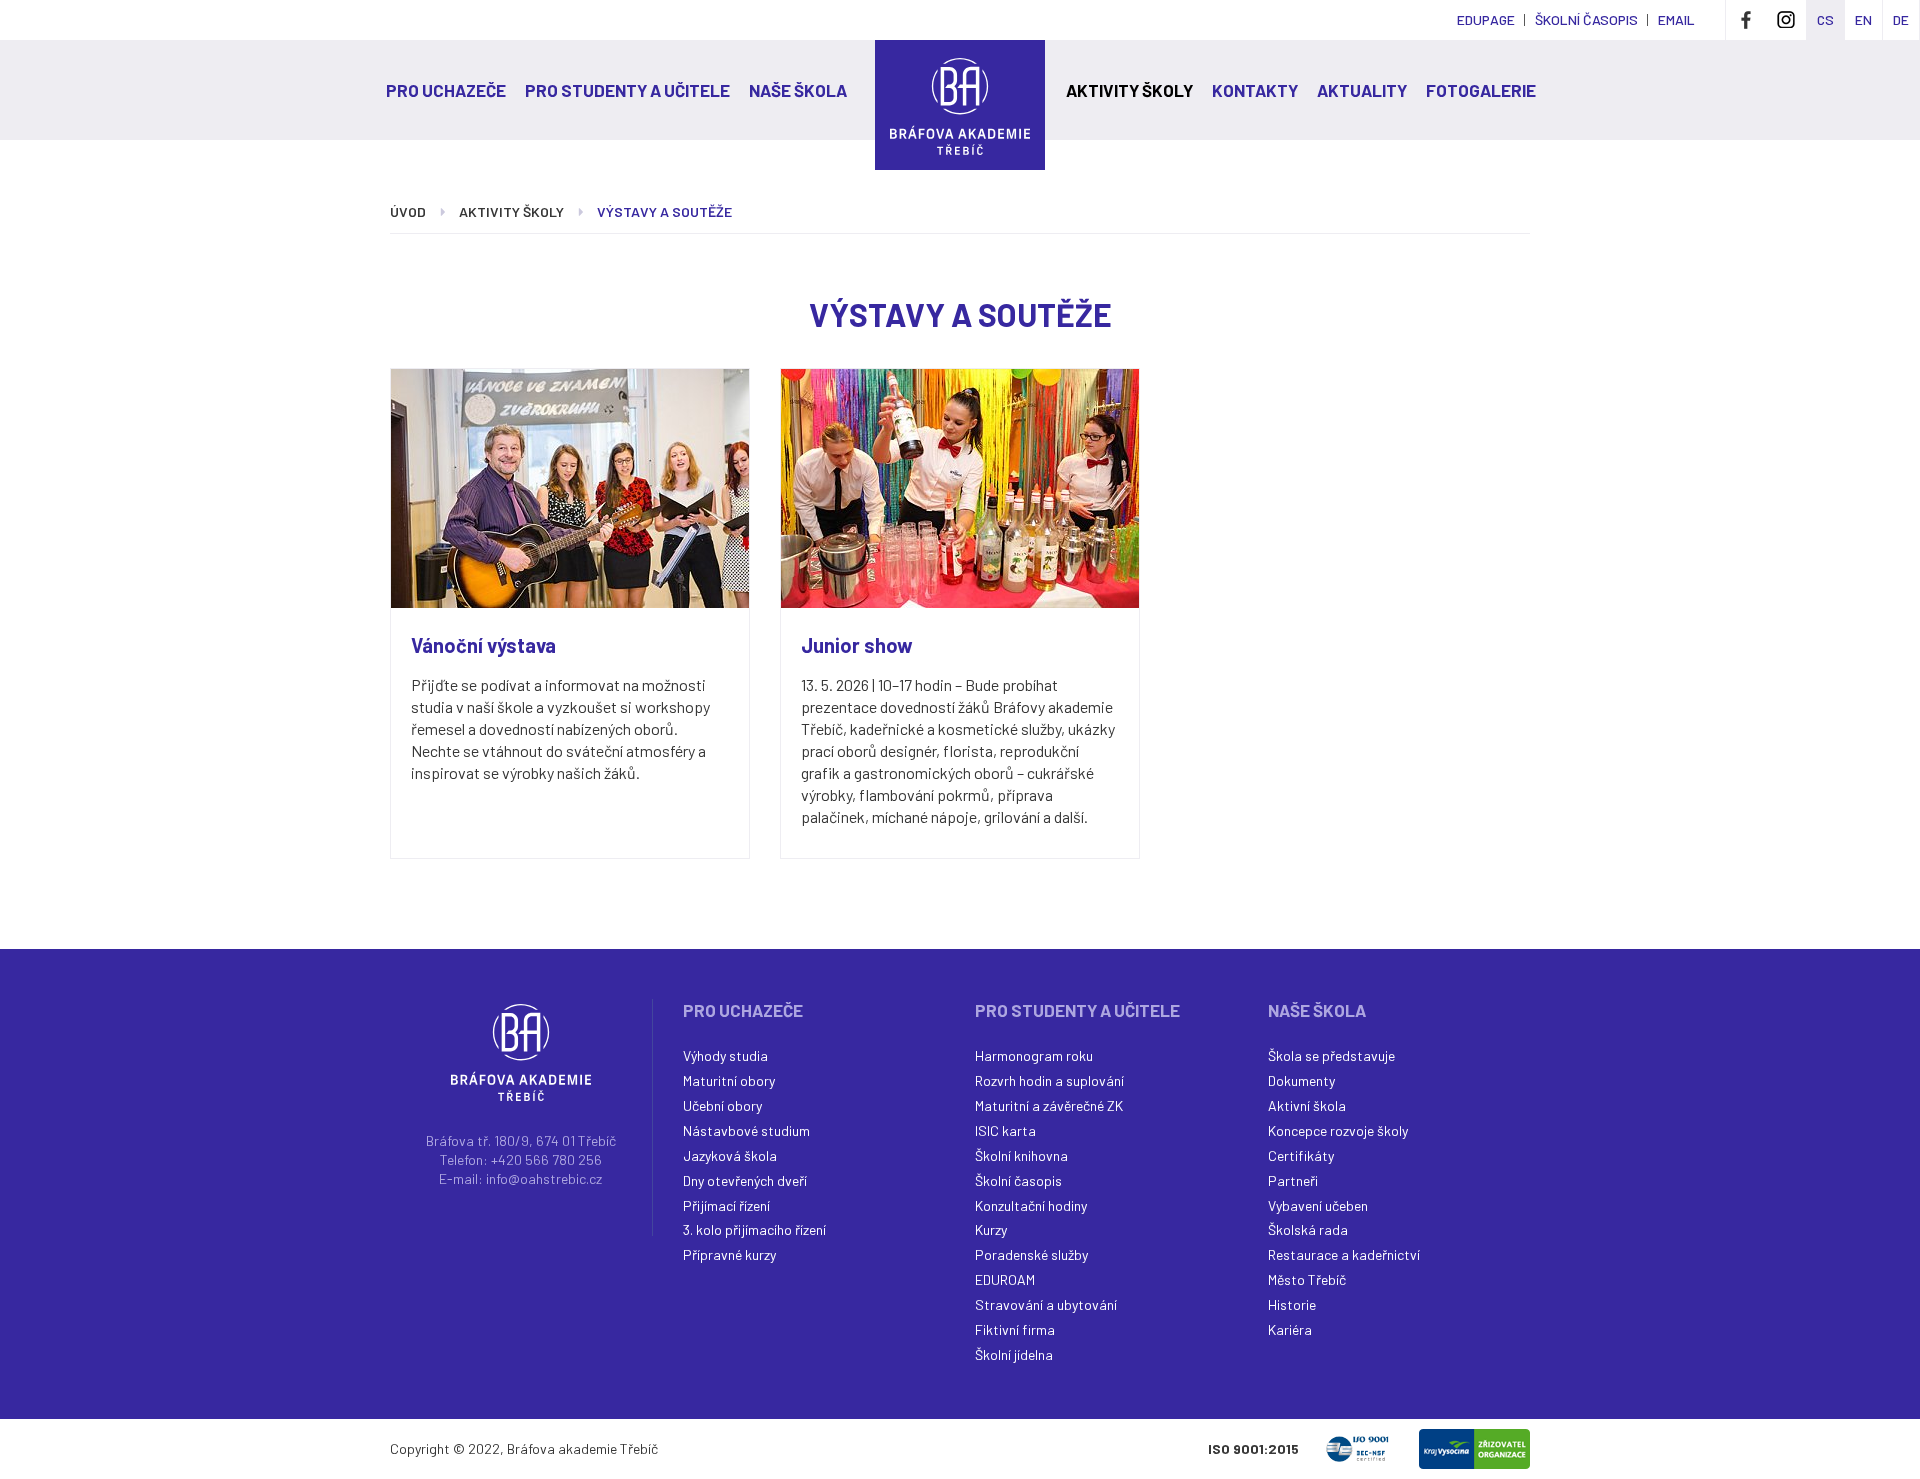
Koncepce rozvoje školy (1338, 1130)
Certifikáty (1301, 1155)
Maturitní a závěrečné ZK (1049, 1105)
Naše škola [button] (798, 90)
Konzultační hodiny (1031, 1205)
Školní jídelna (1014, 1354)
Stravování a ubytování (1046, 1304)
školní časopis (1586, 19)
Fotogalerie (1481, 90)
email (1676, 19)
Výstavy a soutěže (664, 211)
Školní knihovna (1021, 1155)
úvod (408, 211)
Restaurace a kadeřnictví (1344, 1254)
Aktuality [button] (1362, 90)
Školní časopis (1018, 1180)
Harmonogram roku (1034, 1055)
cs (1825, 19)
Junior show (857, 645)
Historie (1292, 1304)
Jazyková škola (730, 1155)
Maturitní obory (729, 1080)
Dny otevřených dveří (745, 1180)
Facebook (1746, 20)
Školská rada (1308, 1229)
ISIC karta (1005, 1130)
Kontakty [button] (1255, 90)
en (1863, 19)
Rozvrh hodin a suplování (1049, 1080)
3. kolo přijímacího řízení (754, 1229)
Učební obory (722, 1105)
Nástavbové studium (746, 1130)
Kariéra (1290, 1329)
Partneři (1293, 1180)
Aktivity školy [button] (1129, 90)
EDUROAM (1005, 1279)
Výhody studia (725, 1055)
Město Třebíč (1307, 1279)
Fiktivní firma (1015, 1329)
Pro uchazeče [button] (446, 90)
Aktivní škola (1307, 1105)
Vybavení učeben (1318, 1205)
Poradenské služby (1031, 1254)
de (1901, 19)
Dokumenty (1301, 1080)
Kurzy (991, 1229)
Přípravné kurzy (729, 1254)
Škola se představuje (1331, 1055)
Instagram (1786, 20)
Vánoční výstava (483, 645)
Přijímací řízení (726, 1205)
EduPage (1486, 19)
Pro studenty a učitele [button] (627, 90)
